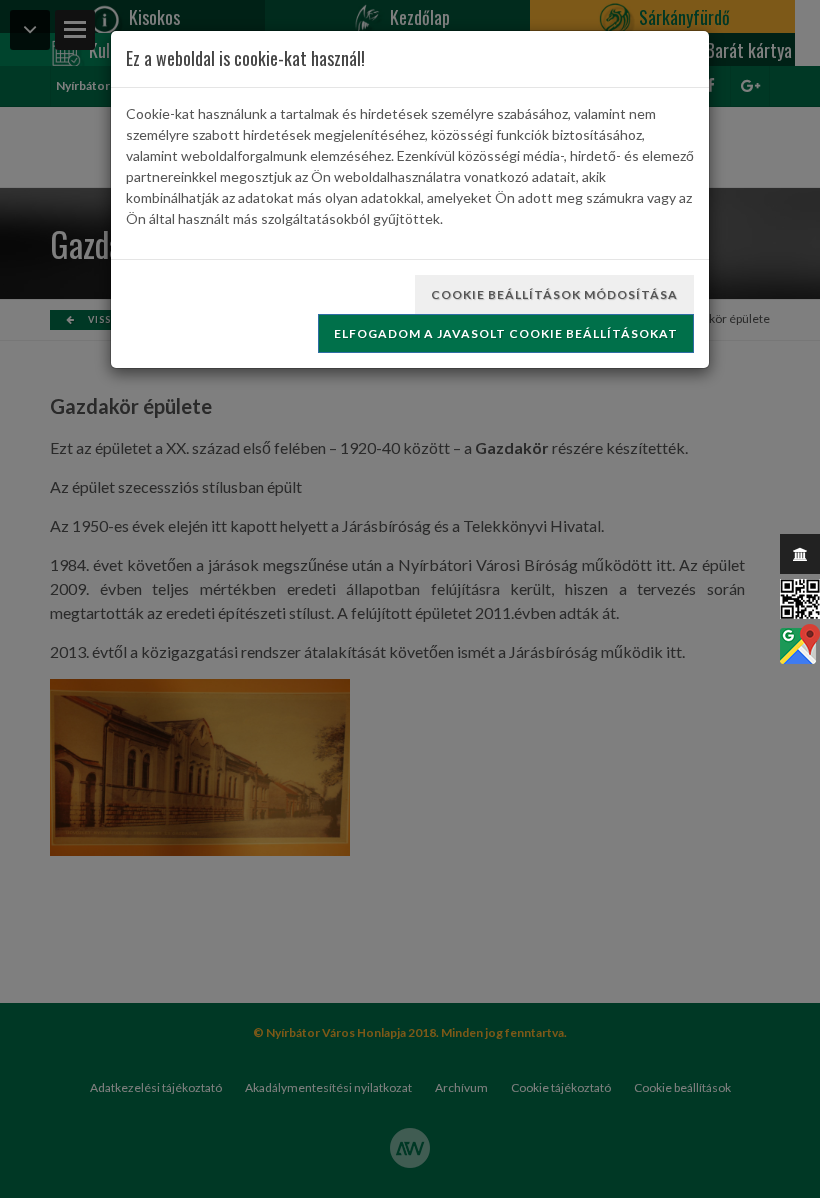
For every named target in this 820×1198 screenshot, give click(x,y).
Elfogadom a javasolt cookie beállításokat (506, 333)
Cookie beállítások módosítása (554, 294)
